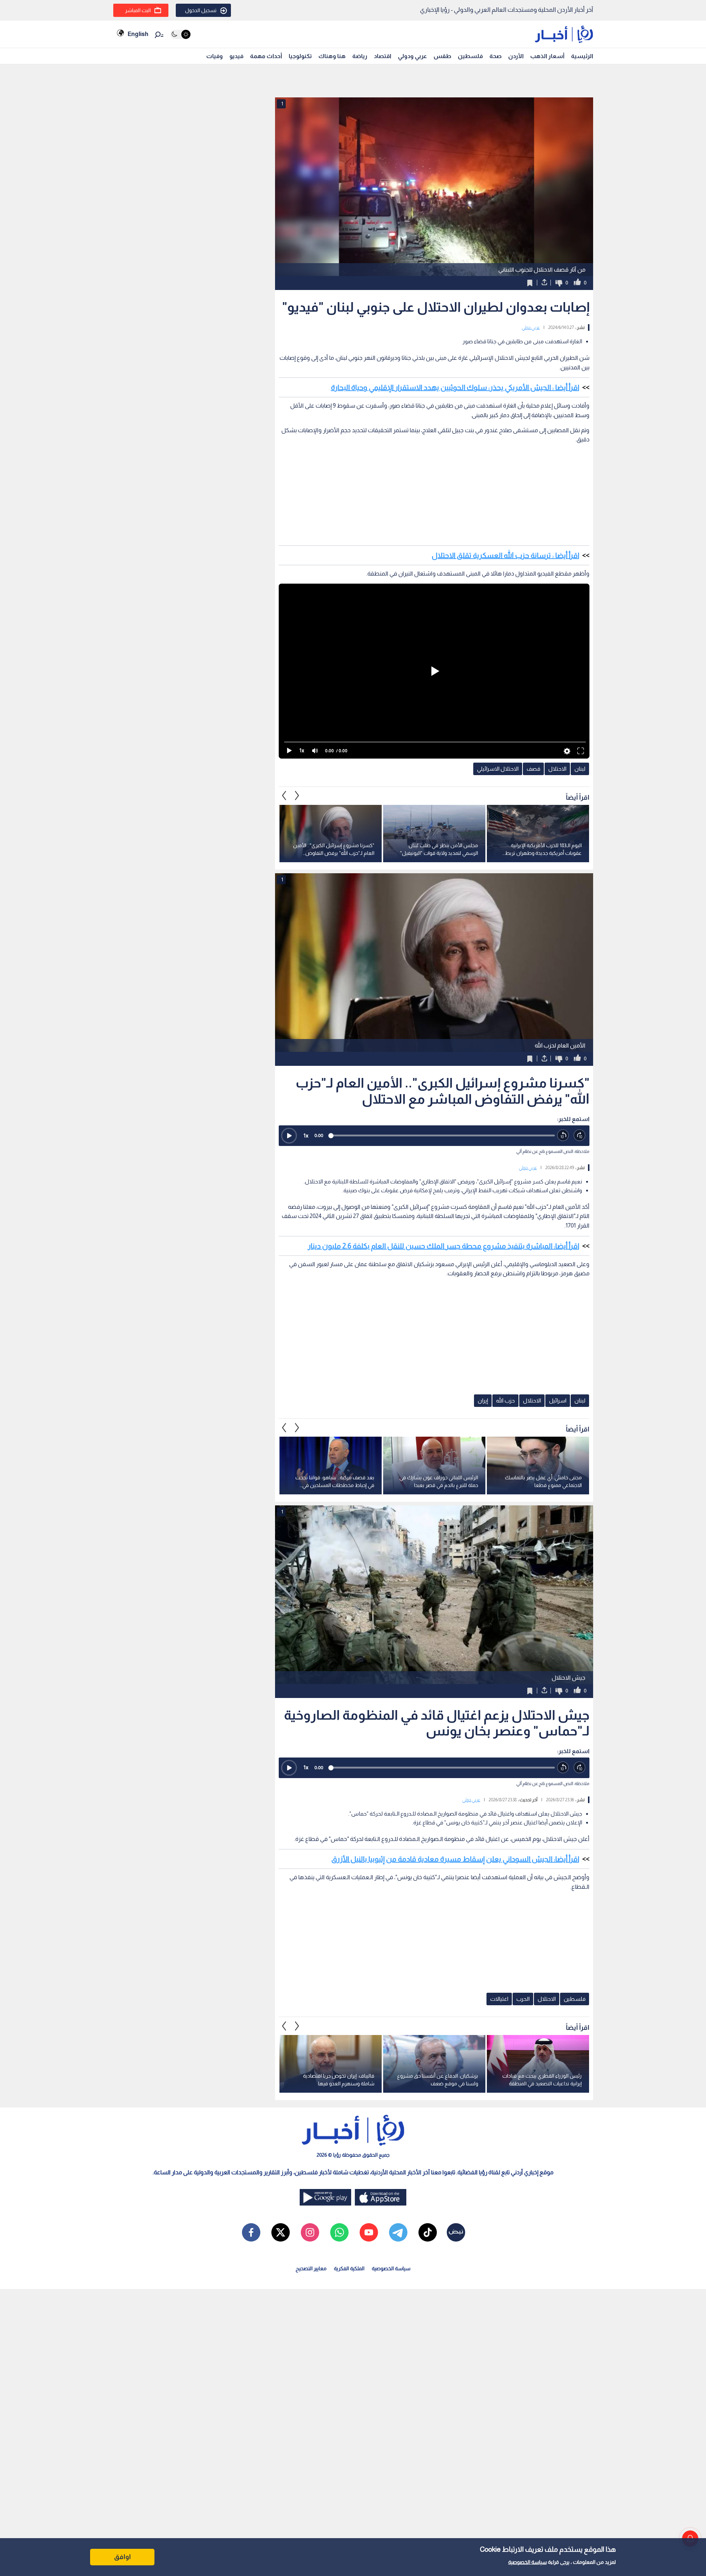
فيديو (236, 56)
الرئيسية (582, 56)
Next (284, 796)
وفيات (215, 56)
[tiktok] (428, 2232)
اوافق (122, 2557)
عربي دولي (531, 327)
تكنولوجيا (300, 56)
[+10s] (580, 1135)
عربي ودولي (412, 56)
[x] (281, 2232)
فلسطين (470, 56)
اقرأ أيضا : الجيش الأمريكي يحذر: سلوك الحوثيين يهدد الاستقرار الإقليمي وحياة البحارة (455, 387)
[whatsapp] (339, 2232)
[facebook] (251, 2232)
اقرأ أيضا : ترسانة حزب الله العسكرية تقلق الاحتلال (505, 555)
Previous (297, 796)
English (138, 34)
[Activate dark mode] (180, 34)
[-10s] (563, 1135)
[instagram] (310, 2232)
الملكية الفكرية (349, 2268)
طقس (442, 56)
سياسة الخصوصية (527, 2562)
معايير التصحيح (311, 2268)
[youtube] (369, 2232)
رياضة (360, 56)
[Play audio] (289, 1136)
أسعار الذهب (547, 56)
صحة (495, 56)
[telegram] (398, 2232)
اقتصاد (383, 56)
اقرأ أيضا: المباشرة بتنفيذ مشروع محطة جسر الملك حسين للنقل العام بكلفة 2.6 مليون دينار (443, 1246)
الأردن (516, 56)
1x (306, 1135)
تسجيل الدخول (201, 10)
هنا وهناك (332, 56)
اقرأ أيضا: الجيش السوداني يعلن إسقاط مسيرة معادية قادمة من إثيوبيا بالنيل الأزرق (455, 1859)
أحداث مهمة (266, 56)
